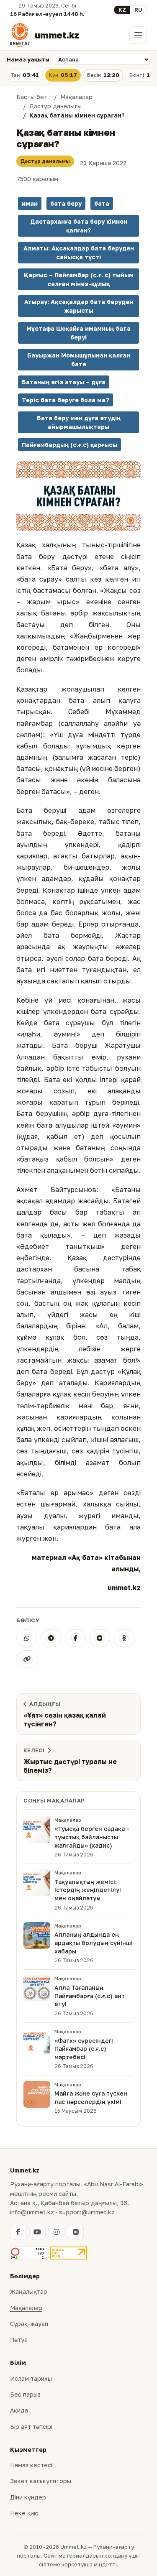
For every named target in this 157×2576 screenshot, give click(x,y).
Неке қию (24, 2513)
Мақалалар (26, 2308)
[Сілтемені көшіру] (27, 1659)
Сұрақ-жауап (29, 2324)
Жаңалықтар (29, 2291)
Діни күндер (28, 2497)
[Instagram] (57, 2232)
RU (138, 10)
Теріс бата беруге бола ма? (66, 400)
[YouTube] (37, 2232)
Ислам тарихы (31, 2378)
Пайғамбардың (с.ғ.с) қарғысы (69, 445)
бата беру (66, 203)
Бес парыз (25, 2394)
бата (102, 203)
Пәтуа (19, 2340)
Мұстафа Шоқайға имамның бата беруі (78, 333)
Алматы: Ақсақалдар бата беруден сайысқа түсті (79, 253)
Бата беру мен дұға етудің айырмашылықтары (79, 422)
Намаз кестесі (31, 2465)
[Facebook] (75, 1638)
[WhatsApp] (27, 1638)
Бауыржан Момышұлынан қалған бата (79, 360)
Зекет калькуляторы (41, 2481)
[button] (78, 496)
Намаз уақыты (28, 59)
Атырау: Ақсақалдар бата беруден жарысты (79, 306)
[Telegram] (51, 1638)
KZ (122, 10)
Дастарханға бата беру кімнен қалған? (79, 226)
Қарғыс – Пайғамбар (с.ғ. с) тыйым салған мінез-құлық (79, 279)
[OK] (124, 1638)
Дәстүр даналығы (45, 161)
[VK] (100, 1638)
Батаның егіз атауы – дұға (64, 382)
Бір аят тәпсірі (31, 2427)
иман (30, 203)
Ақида (19, 2410)
